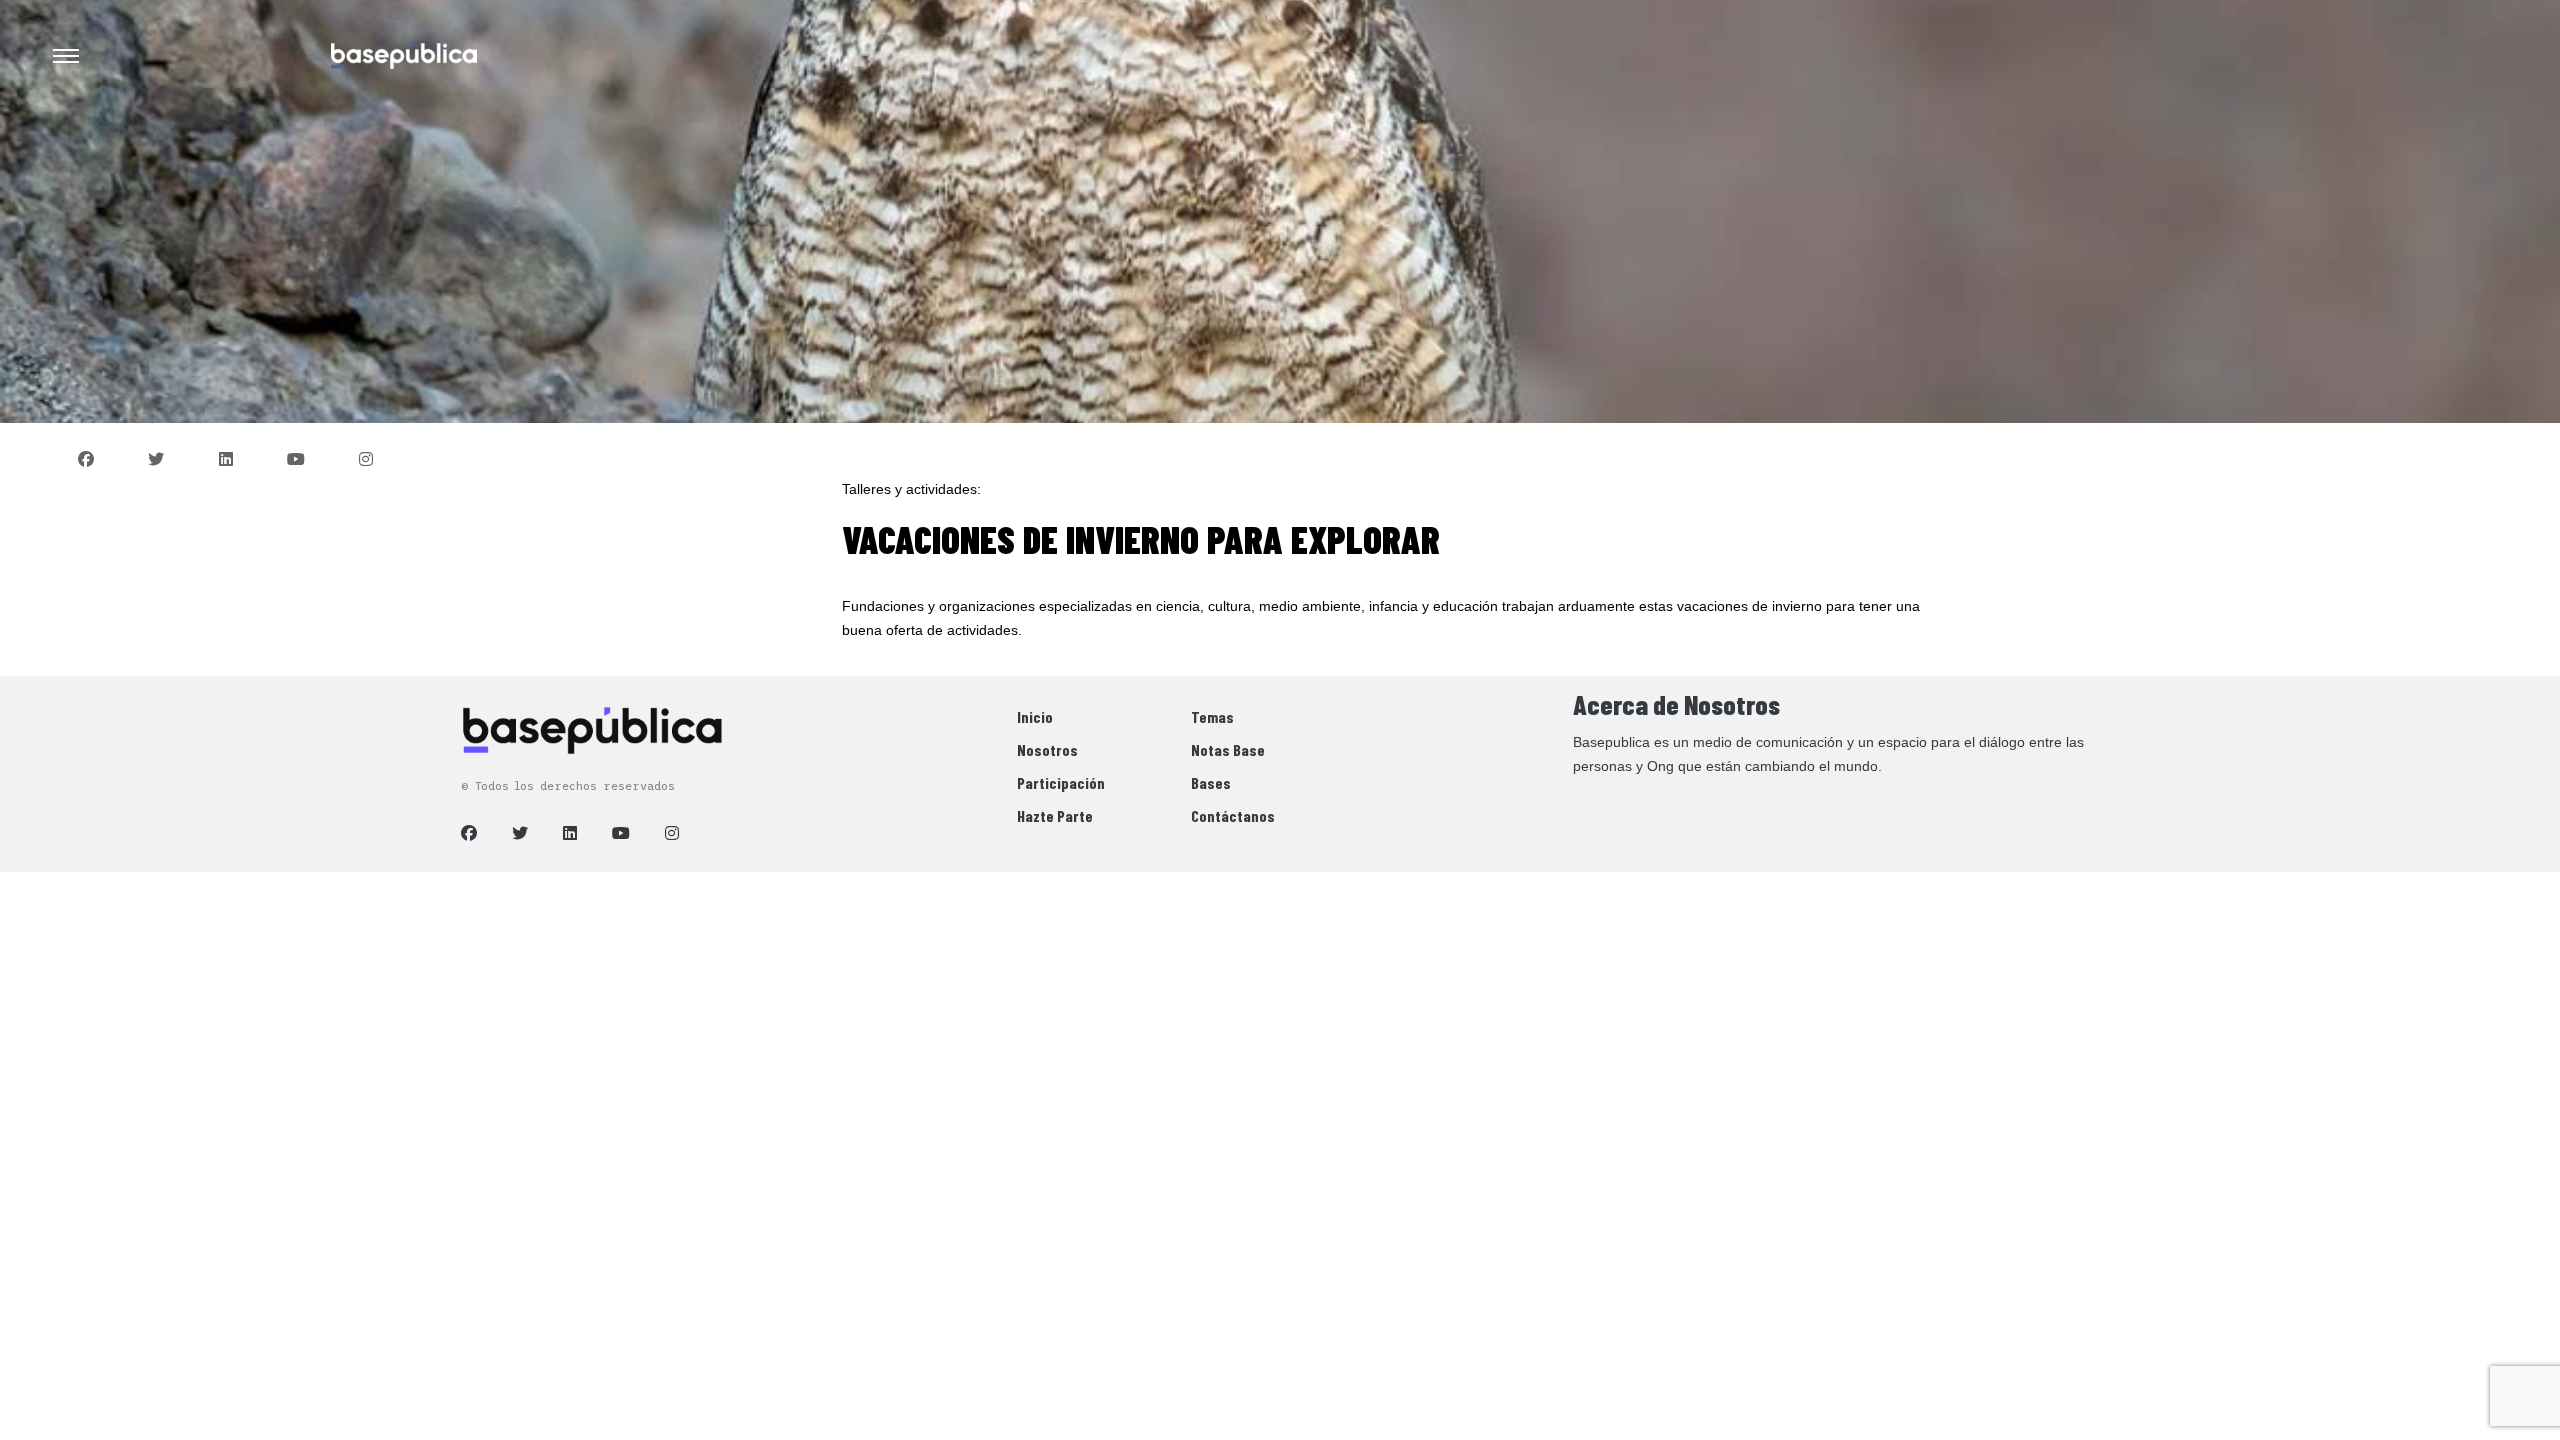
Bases (1211, 782)
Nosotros (1047, 749)
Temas (1212, 716)
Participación (1061, 782)
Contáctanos (1233, 815)
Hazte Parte (1055, 815)
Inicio (1035, 716)
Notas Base (1228, 749)
